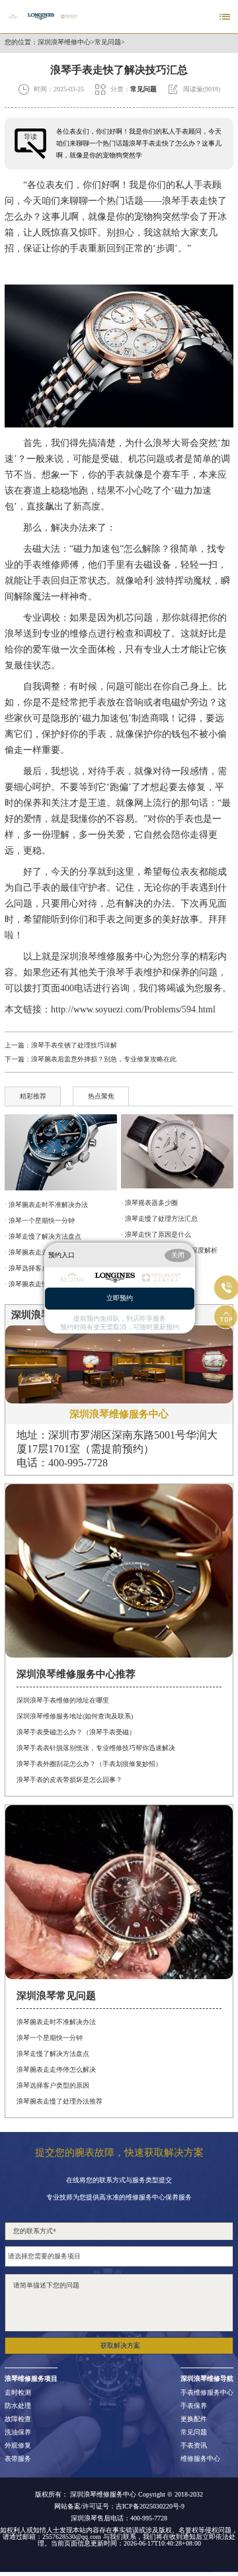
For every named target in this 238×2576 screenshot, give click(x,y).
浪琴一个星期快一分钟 (50, 2038)
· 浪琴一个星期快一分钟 (40, 1221)
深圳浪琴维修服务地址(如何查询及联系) (75, 1716)
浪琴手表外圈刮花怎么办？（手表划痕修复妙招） (89, 1764)
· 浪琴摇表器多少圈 (149, 1203)
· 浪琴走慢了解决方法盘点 (43, 1236)
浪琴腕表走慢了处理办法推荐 (59, 2101)
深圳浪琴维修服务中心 (106, 956)
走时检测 (18, 2393)
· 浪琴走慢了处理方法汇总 (159, 1219)
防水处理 (18, 2406)
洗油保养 (18, 2432)
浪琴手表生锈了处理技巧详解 (74, 1045)
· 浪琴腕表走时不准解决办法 (46, 1205)
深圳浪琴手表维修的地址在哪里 (63, 1700)
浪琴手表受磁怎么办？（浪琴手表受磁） (76, 1732)
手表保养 (194, 2406)
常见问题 (108, 42)
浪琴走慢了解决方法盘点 (53, 2054)
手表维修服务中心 (207, 2393)
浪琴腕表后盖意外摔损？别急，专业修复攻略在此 (104, 1059)
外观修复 (18, 2446)
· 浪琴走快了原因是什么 (156, 1234)
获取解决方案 (120, 2345)
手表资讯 (194, 2446)
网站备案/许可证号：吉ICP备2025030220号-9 (119, 2507)
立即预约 (120, 1298)
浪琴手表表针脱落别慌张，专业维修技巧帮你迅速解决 (96, 1748)
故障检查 (18, 2419)
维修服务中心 (200, 2459)
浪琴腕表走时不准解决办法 (56, 2022)
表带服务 (18, 2459)
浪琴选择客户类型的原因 (53, 2085)
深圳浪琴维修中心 (64, 42)
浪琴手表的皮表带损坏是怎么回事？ (69, 1780)
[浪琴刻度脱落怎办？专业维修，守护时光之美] (177, 1151)
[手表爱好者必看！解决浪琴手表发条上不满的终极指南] (60, 1152)
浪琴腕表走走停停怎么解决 (56, 2069)
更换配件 (194, 2419)
